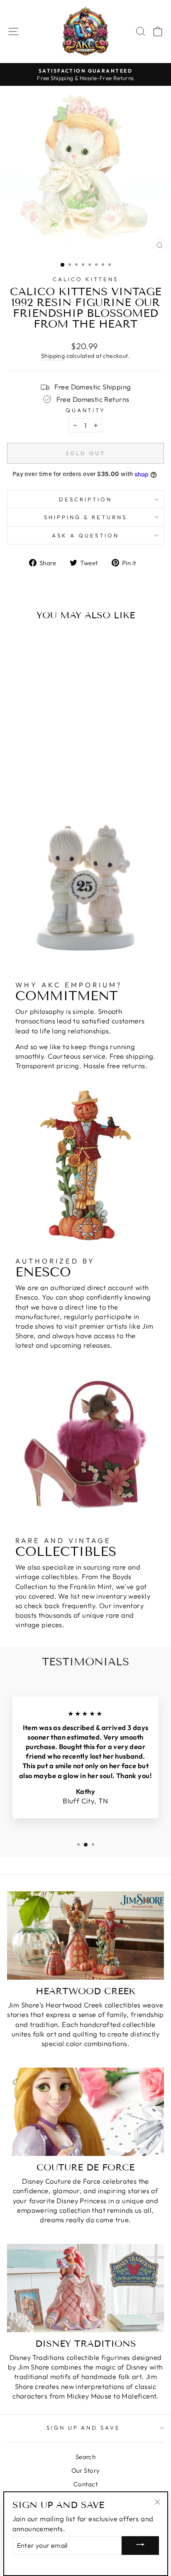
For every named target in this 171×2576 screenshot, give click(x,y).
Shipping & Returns (85, 517)
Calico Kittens (85, 279)
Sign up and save (84, 2428)
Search (85, 2457)
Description (85, 499)
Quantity (86, 410)
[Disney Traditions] (85, 2288)
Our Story (86, 2470)
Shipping (53, 356)
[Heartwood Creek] (85, 1936)
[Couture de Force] (85, 2112)
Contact (85, 2484)
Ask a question (85, 535)
